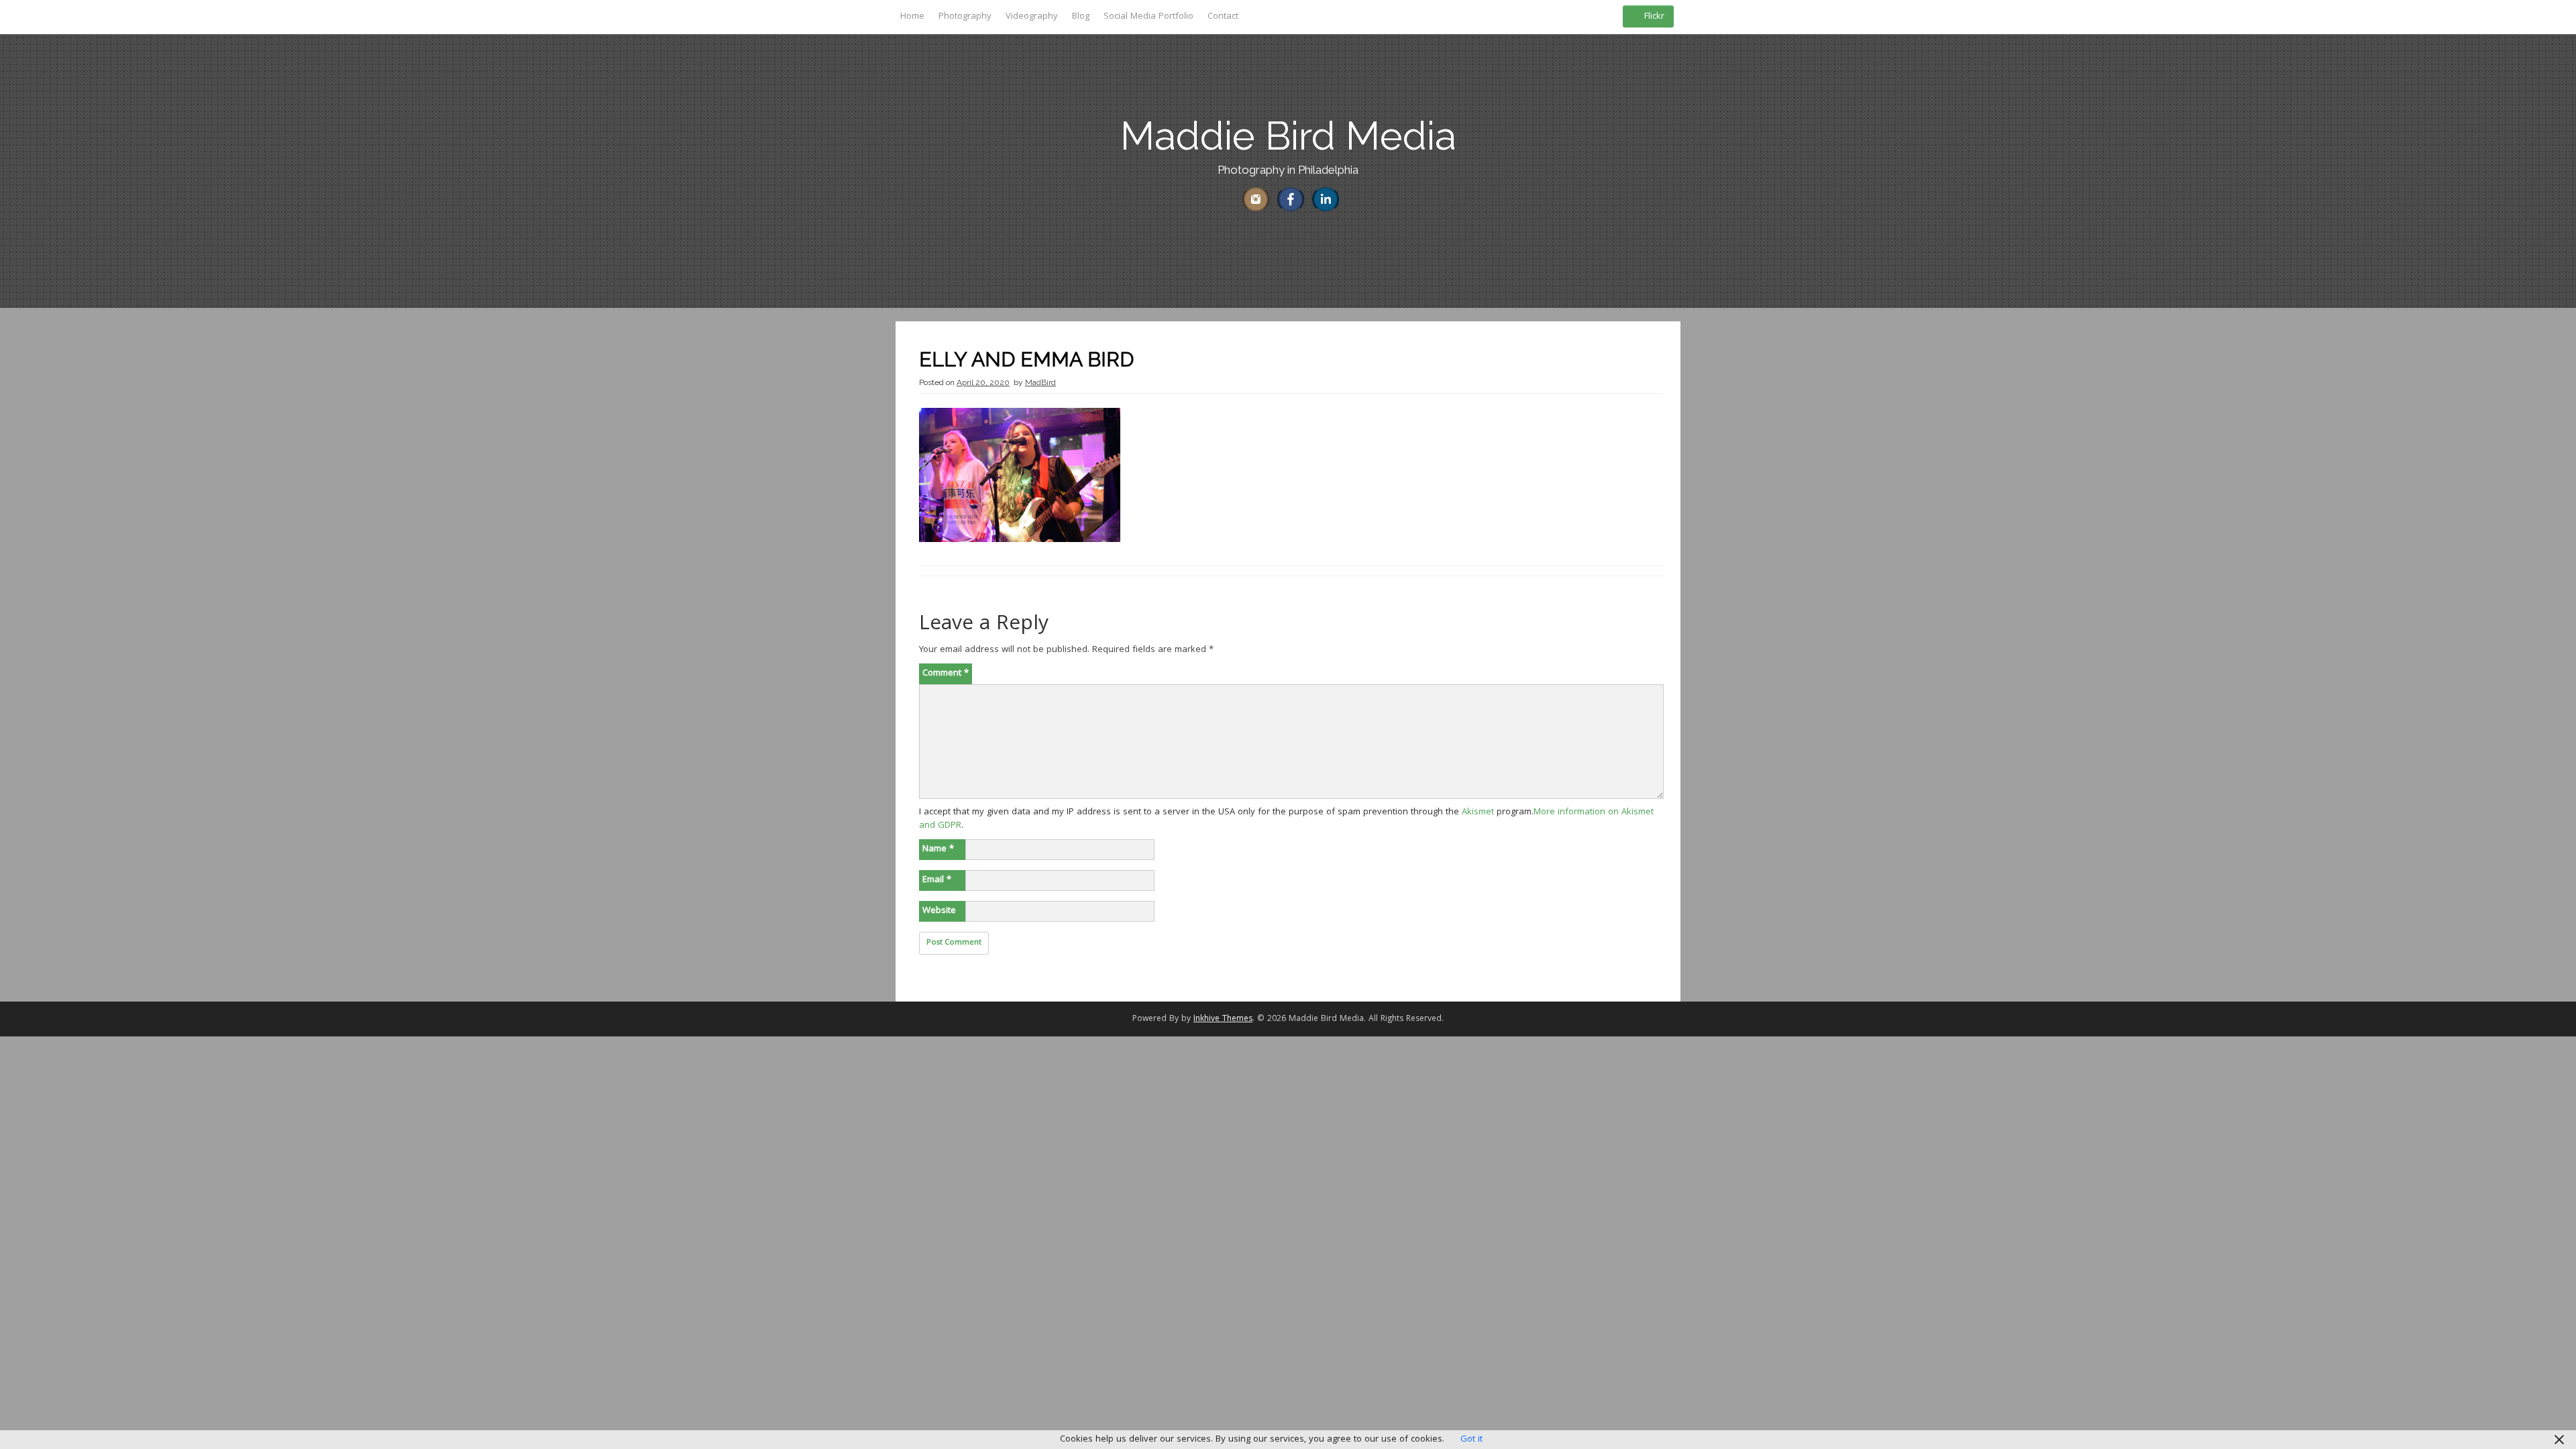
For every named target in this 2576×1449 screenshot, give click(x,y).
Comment (946, 674)
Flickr (1654, 17)
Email (937, 880)
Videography (1032, 17)
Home (912, 17)
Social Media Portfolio (1148, 17)
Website (939, 911)
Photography (965, 17)
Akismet (1478, 812)
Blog (1081, 17)
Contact (1223, 17)
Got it (1471, 1440)
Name (938, 849)
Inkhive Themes (1223, 1019)
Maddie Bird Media (1288, 136)
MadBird (1040, 382)
